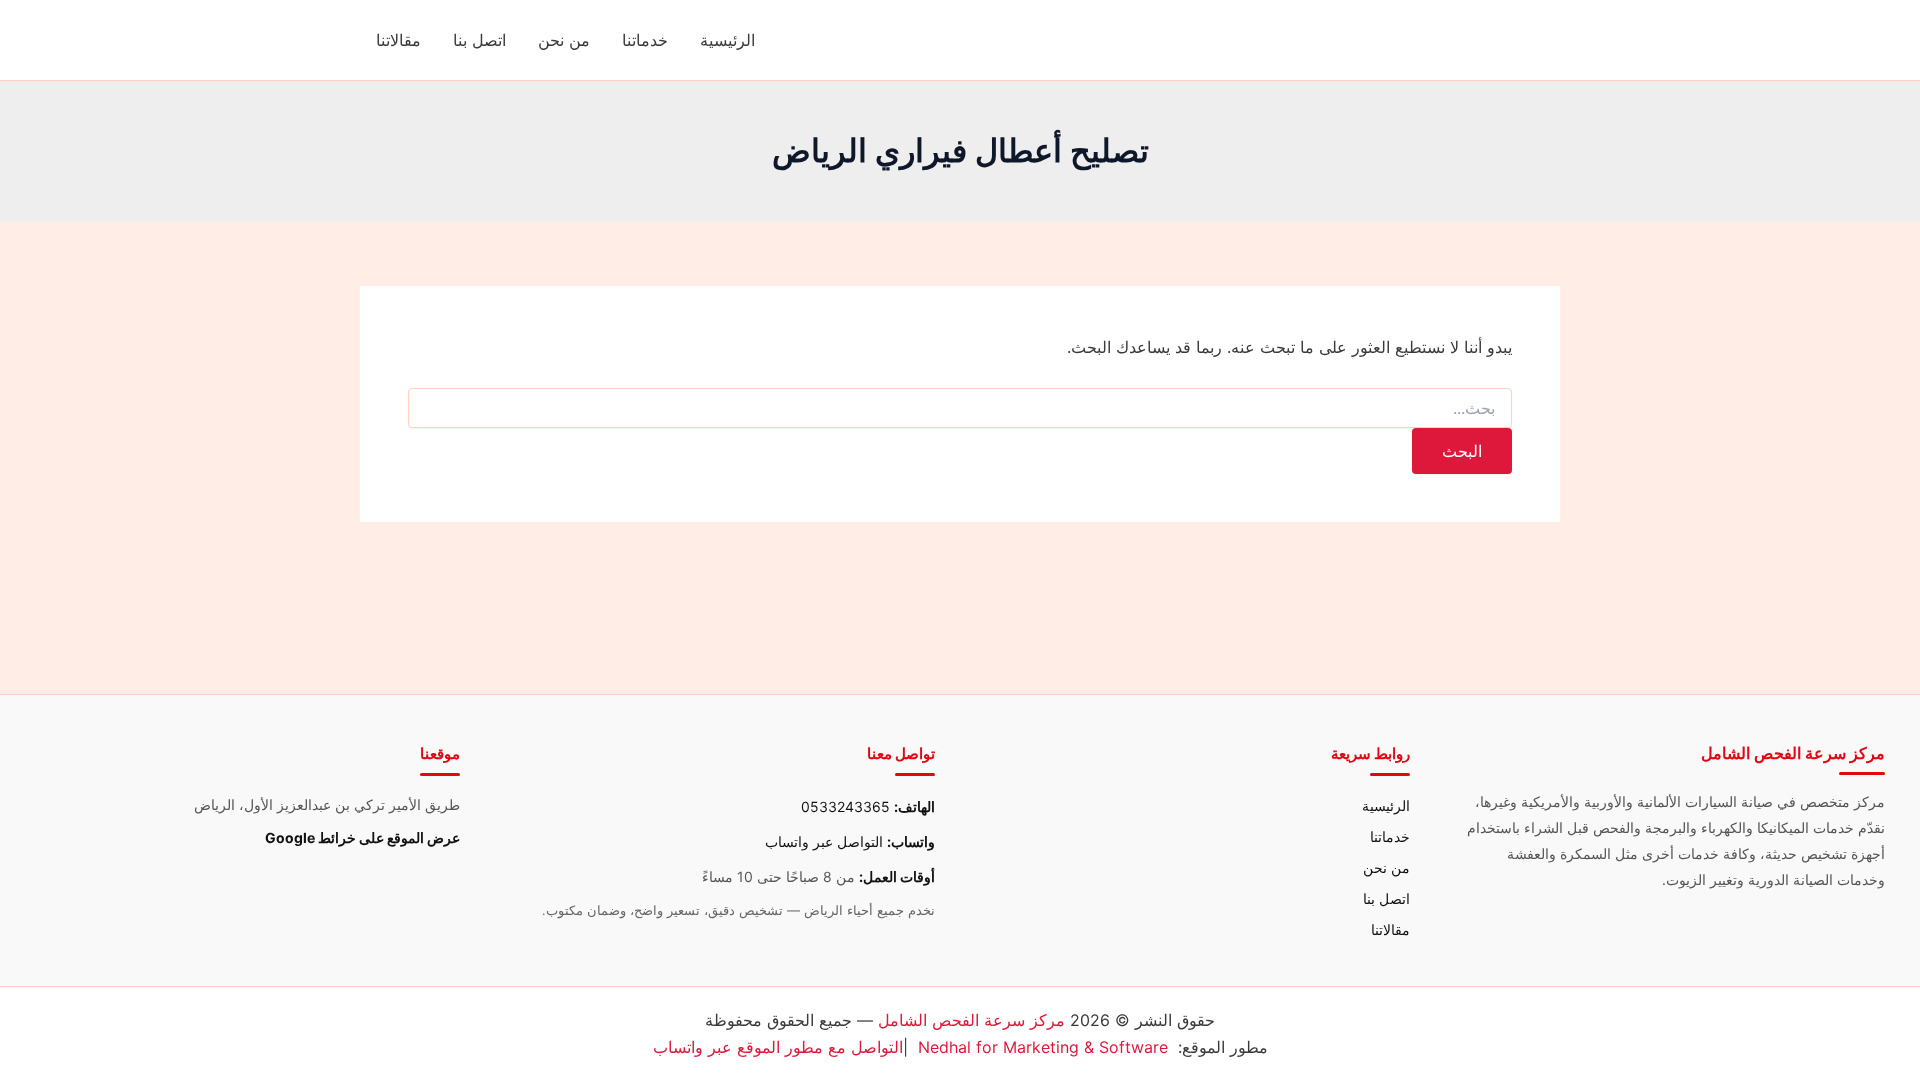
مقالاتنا (398, 40)
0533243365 (845, 806)
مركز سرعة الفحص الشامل (971, 1020)
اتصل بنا (479, 40)
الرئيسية (727, 40)
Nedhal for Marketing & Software (1043, 1047)
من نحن (564, 40)
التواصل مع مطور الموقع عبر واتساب (778, 1047)
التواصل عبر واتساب (824, 841)
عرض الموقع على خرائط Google (362, 837)
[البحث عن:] (960, 408)
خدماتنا (645, 40)
